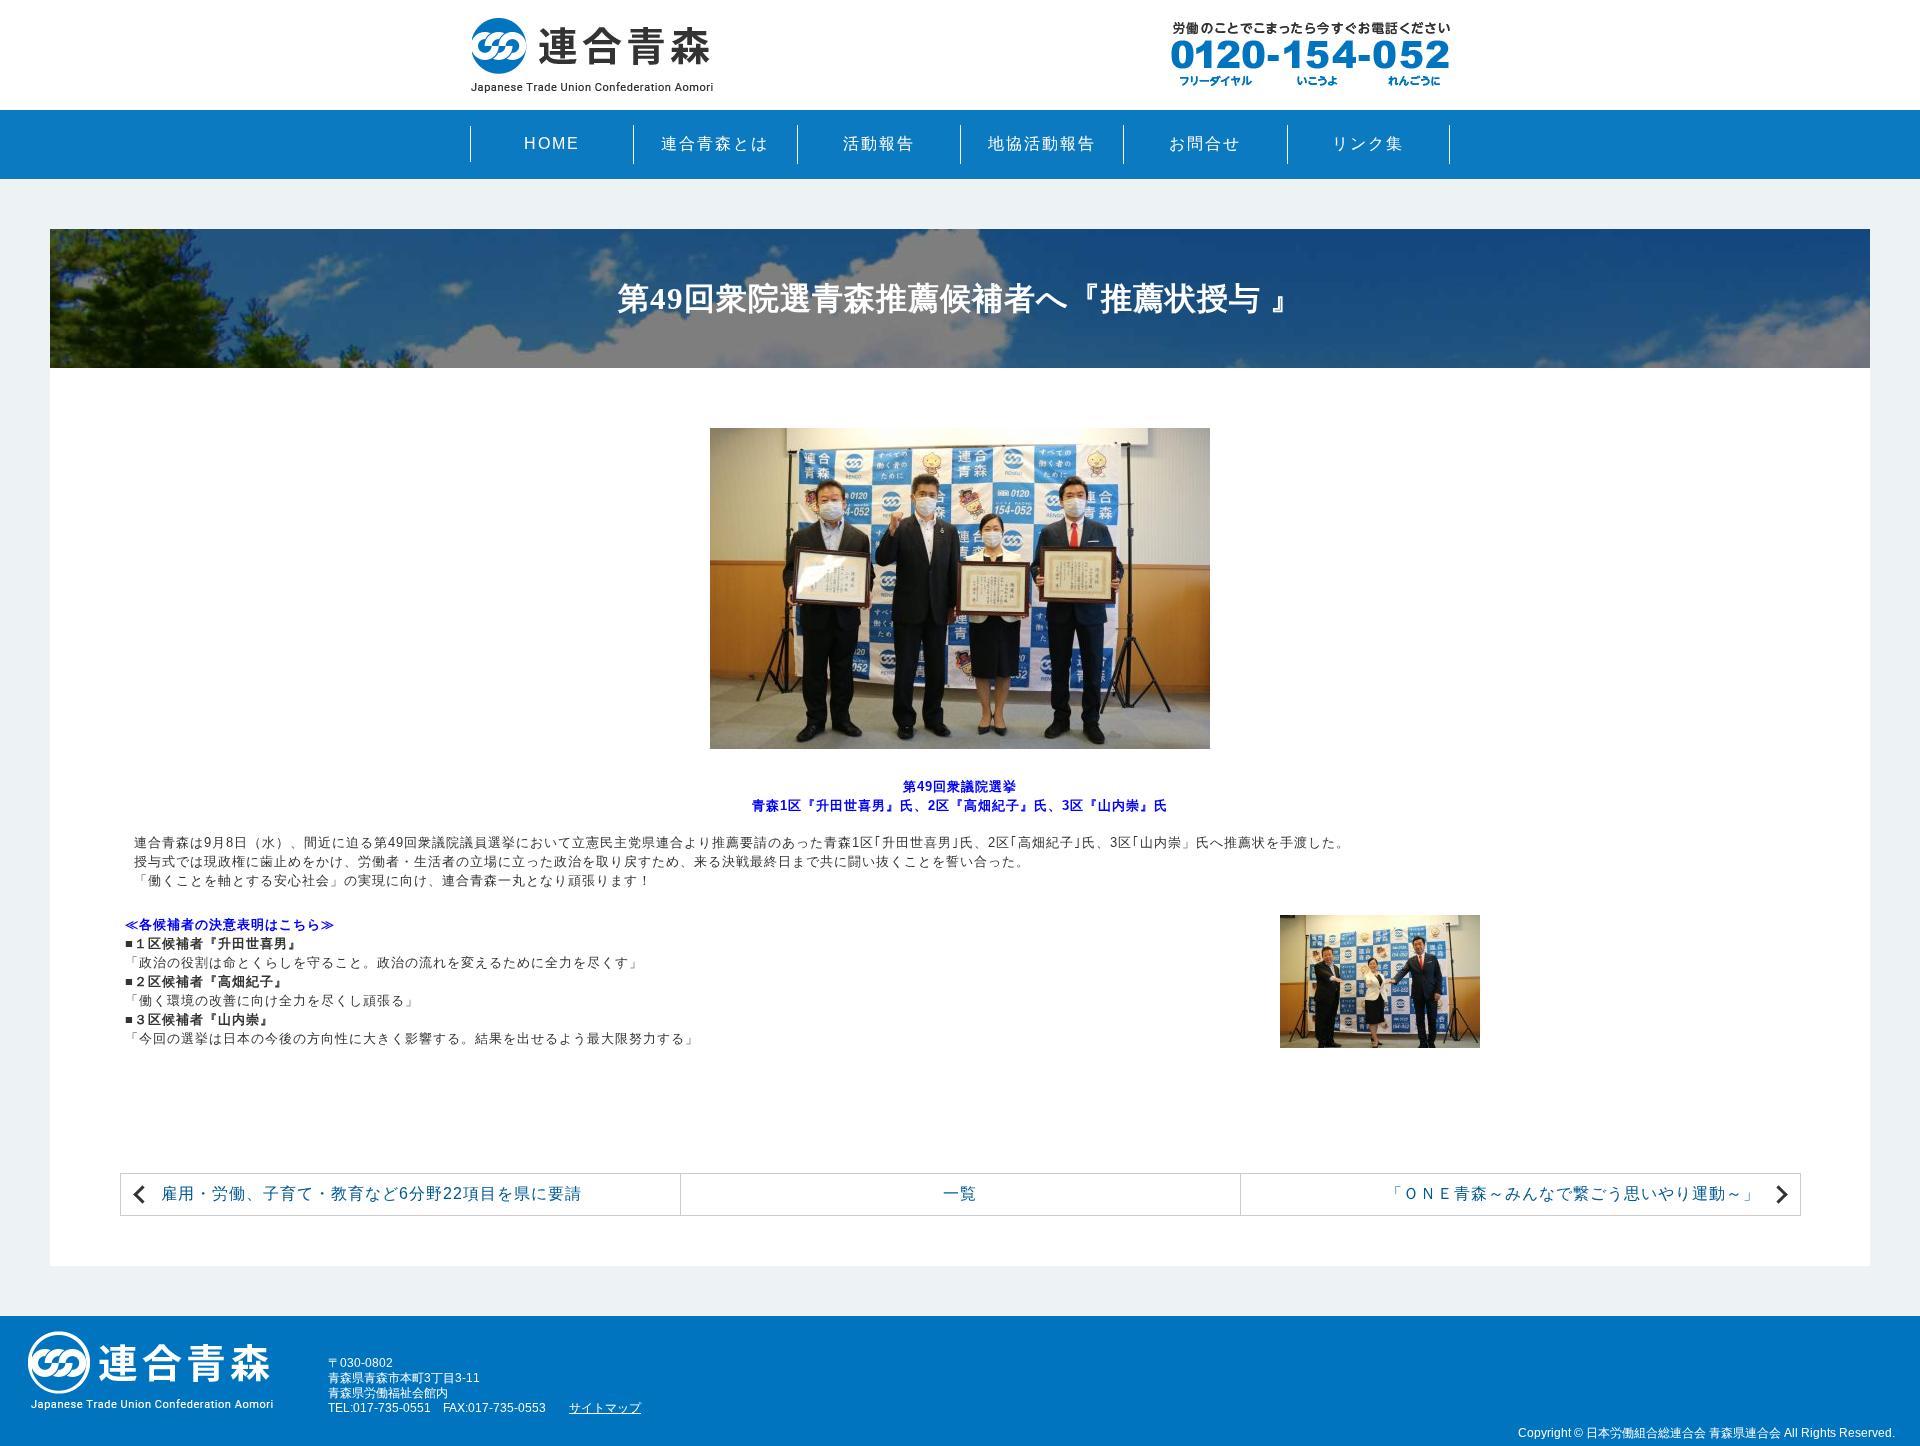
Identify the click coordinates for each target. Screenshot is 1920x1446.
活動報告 (879, 143)
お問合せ (1205, 143)
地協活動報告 (1042, 143)
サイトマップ (605, 1407)
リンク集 (1368, 143)
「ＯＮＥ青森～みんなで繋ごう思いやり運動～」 (1573, 1193)
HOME (552, 143)
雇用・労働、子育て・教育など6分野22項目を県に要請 (371, 1193)
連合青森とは (715, 143)
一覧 (960, 1193)
